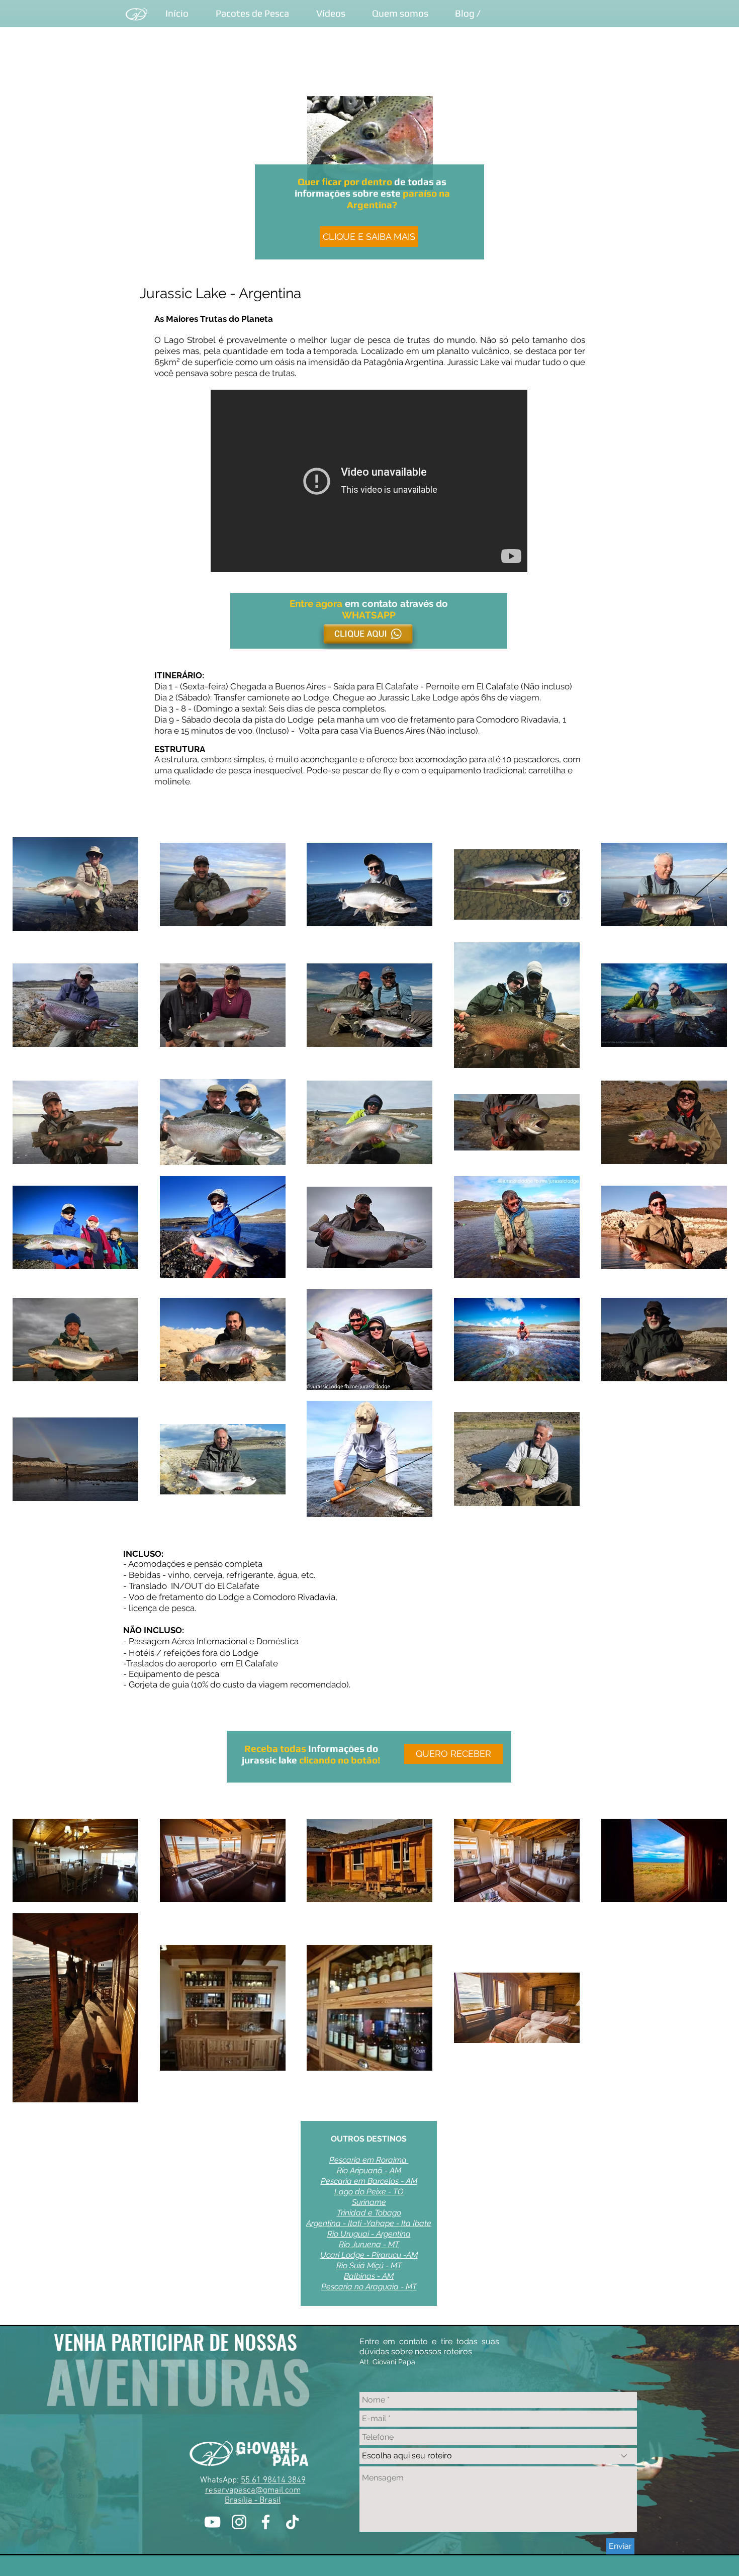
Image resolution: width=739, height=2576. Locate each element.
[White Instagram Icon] (239, 2522)
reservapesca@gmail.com (253, 2491)
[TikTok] (292, 2522)
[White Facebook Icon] (266, 2522)
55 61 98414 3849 (273, 2480)
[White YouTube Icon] (212, 2522)
